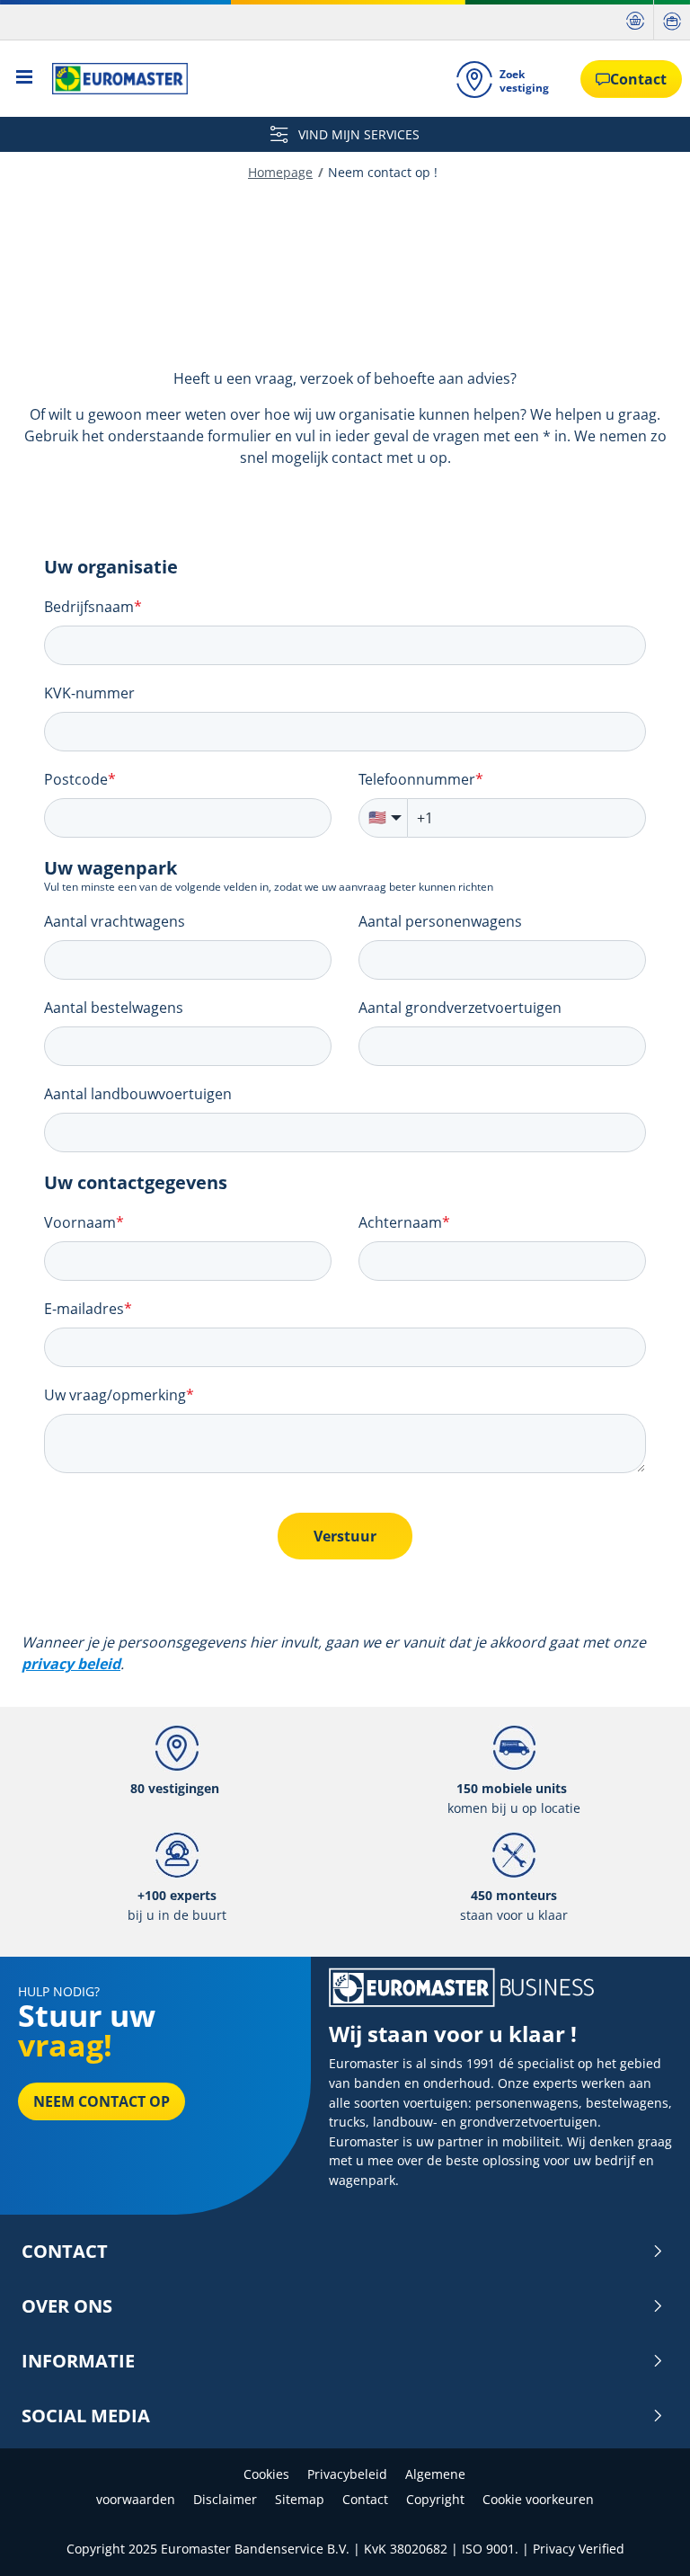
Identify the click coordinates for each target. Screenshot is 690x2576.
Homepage (280, 172)
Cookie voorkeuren (538, 2499)
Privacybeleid (347, 2474)
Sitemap (300, 2499)
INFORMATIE (78, 2361)
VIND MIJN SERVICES (357, 134)
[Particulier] (635, 20)
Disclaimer (225, 2499)
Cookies (266, 2474)
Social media (86, 2416)
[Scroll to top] (643, 2538)
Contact (65, 2252)
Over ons (67, 2306)
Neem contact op (102, 2101)
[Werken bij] (672, 20)
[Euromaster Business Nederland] (115, 79)
